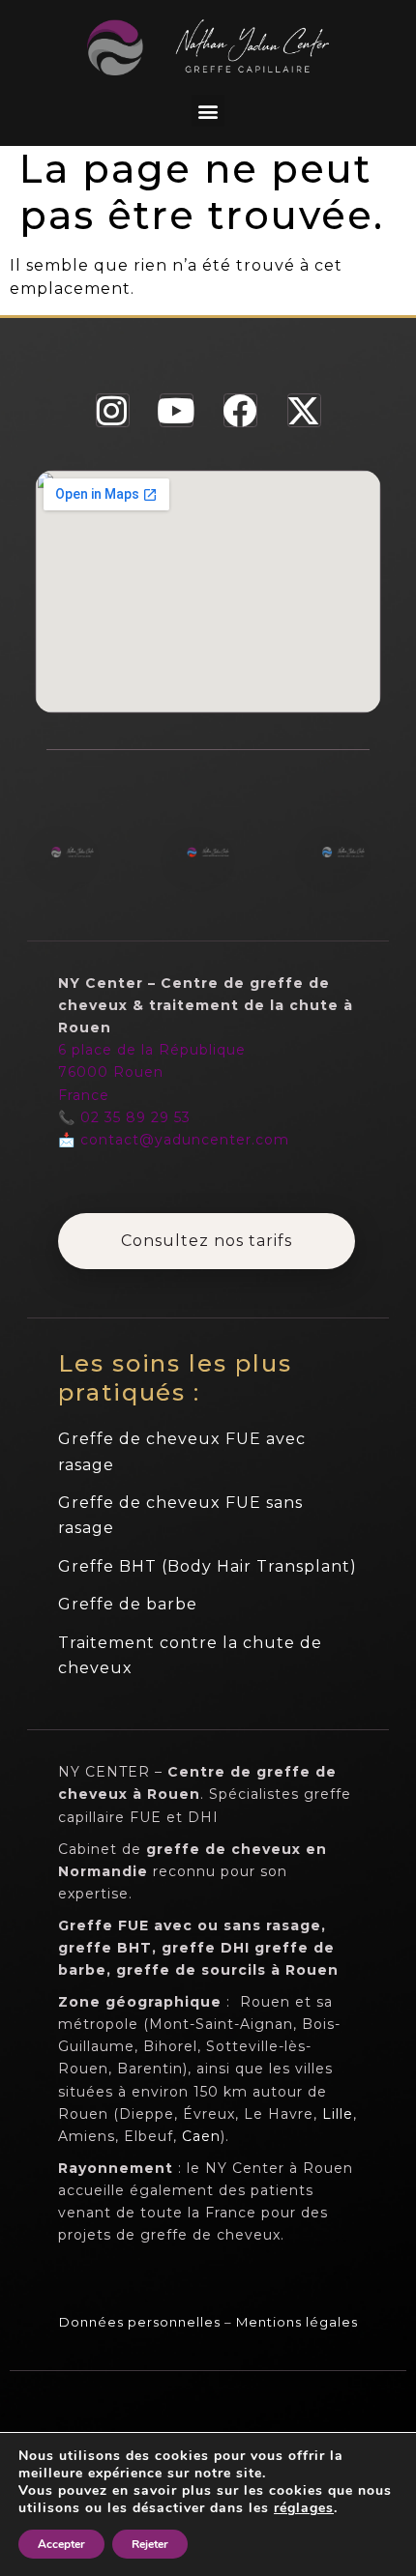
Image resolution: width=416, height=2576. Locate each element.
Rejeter (150, 2544)
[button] (208, 111)
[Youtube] (177, 410)
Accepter (61, 2544)
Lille (338, 2114)
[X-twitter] (304, 410)
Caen (201, 2136)
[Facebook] (240, 410)
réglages (304, 2508)
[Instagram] (113, 410)
